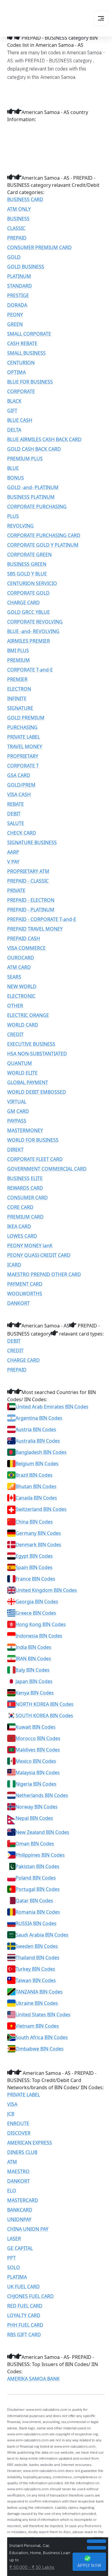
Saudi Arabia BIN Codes (42, 1935)
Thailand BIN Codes (37, 1958)
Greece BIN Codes (36, 1613)
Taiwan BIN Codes (36, 1980)
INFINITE (17, 699)
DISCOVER (19, 2133)
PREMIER (17, 679)
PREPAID (17, 238)
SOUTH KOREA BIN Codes (44, 1716)
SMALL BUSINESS (26, 353)
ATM (12, 2162)
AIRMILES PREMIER (29, 641)
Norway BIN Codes (37, 1807)
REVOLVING (20, 526)
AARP (13, 852)
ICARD (14, 1265)
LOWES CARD (22, 1236)
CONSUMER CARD (27, 1198)
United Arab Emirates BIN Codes (52, 1407)
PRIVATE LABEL (24, 737)
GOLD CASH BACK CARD (34, 449)
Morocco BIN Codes (38, 1738)
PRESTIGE (18, 295)
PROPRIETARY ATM (28, 871)
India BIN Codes (33, 1647)
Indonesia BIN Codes (39, 1636)
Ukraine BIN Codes (37, 2003)
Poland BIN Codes (36, 1878)
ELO (12, 2191)
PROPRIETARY (23, 756)
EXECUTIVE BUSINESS (31, 1044)
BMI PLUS (18, 651)
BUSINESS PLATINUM (31, 497)
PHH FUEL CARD (25, 2325)
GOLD (14, 257)
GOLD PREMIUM (26, 718)
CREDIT (15, 1034)
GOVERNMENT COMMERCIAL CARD (47, 1169)
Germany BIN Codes (38, 1533)
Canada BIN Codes (36, 1498)
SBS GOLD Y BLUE (27, 574)
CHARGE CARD (23, 603)
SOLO (14, 2267)
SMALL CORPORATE (29, 334)
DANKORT (19, 1303)
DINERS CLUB (22, 2152)
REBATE (16, 804)
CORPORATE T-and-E (30, 670)
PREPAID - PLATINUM (31, 910)
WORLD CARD (23, 1025)
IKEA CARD (19, 1226)
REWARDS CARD (25, 1188)
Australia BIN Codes (38, 1441)
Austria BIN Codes (36, 1429)
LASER (14, 2239)
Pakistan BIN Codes (37, 1866)
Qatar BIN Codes (34, 1901)
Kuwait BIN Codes (36, 1727)
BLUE (13, 468)
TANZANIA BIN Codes (39, 1992)
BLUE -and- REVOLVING (33, 631)
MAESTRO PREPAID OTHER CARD (44, 1274)
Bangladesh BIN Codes (41, 1452)
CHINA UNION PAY (28, 2229)
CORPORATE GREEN (29, 555)
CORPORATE (21, 391)
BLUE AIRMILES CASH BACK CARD (44, 439)
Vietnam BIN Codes (37, 2026)
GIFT (12, 411)
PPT (11, 2258)
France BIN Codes (35, 1579)
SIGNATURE (20, 708)
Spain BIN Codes (34, 1567)
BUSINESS (18, 219)
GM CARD (18, 1111)
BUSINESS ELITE (25, 1178)
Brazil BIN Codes (34, 1475)
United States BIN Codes (43, 2015)
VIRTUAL (17, 1102)
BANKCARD (20, 2210)
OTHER (15, 1006)
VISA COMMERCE (26, 948)
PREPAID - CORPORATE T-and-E (42, 919)
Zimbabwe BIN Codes (40, 2049)
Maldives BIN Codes (38, 1750)
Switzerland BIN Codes (41, 1509)
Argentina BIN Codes (39, 1418)
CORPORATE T (23, 766)
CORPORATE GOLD (28, 593)
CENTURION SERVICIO (32, 583)
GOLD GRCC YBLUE (29, 612)
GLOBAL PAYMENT (28, 1082)
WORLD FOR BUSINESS (33, 1140)
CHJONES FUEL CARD (30, 2296)
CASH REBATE (22, 343)
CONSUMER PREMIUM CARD (39, 247)
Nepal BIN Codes (34, 1818)
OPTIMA (16, 372)
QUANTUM (20, 1063)
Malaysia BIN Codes (38, 1773)
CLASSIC (16, 228)
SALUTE (16, 823)
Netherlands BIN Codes (42, 1795)
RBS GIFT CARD (24, 2335)
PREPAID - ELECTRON (31, 900)
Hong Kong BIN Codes (41, 1624)
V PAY (13, 862)
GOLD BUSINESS (26, 267)
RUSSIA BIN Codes (36, 1923)
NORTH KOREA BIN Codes (45, 1704)
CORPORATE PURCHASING (37, 507)
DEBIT (14, 814)
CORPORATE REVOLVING (35, 622)
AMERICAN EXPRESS (30, 2143)
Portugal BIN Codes (38, 1889)
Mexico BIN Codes (36, 1761)
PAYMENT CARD (25, 1284)
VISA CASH (19, 794)
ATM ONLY (19, 209)
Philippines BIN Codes (40, 1855)
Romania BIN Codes (38, 1912)
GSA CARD (19, 775)
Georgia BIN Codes (37, 1602)
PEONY (15, 315)
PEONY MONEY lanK (30, 1246)
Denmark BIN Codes (38, 1545)
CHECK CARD (22, 833)
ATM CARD (19, 967)
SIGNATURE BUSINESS (32, 842)
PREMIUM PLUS (25, 459)
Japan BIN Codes (34, 1681)
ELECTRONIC (21, 996)
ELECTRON (19, 689)
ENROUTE (18, 2123)
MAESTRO (18, 2171)
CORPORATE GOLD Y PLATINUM (43, 545)
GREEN (15, 324)
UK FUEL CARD (23, 2287)
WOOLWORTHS (25, 1294)
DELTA (14, 430)
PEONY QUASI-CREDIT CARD (39, 1255)
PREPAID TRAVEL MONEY (35, 929)
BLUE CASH (20, 420)
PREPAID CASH (24, 938)
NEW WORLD (22, 986)
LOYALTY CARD (24, 2315)
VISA (12, 2104)
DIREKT (15, 1150)
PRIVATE (16, 890)
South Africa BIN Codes (42, 2037)
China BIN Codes (34, 1522)
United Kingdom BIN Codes (46, 1590)
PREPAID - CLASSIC (28, 881)
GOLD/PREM (21, 785)
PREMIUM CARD (25, 1217)
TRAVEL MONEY (25, 746)
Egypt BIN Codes (34, 1556)
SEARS (14, 977)
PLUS (13, 516)
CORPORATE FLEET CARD (35, 1159)
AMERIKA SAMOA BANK (33, 2379)
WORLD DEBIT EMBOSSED (37, 1092)
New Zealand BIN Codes (42, 1832)
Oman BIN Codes (35, 1844)
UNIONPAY (19, 2219)
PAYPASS (17, 1121)
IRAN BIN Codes (33, 1659)
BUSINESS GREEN (27, 564)
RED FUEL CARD (25, 2306)
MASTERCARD (23, 2200)
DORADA (17, 305)
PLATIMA (17, 2277)
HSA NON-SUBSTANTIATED (37, 1054)
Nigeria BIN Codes (36, 1784)
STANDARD (20, 286)
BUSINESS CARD (25, 199)
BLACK (14, 401)
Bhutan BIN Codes (36, 1486)
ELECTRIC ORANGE (28, 1015)
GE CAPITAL (20, 2248)
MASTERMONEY (25, 1130)
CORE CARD (20, 1207)
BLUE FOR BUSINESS (30, 382)
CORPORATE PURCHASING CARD (44, 535)
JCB (11, 2114)
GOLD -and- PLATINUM (33, 487)
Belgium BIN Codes (37, 1464)
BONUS (16, 478)
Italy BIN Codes (33, 1670)
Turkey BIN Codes (35, 1969)
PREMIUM (19, 660)
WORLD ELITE (22, 1073)
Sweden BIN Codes (37, 1946)
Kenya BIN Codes (35, 1693)
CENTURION (21, 363)
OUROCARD (21, 958)
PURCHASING (22, 727)
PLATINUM (19, 276)
